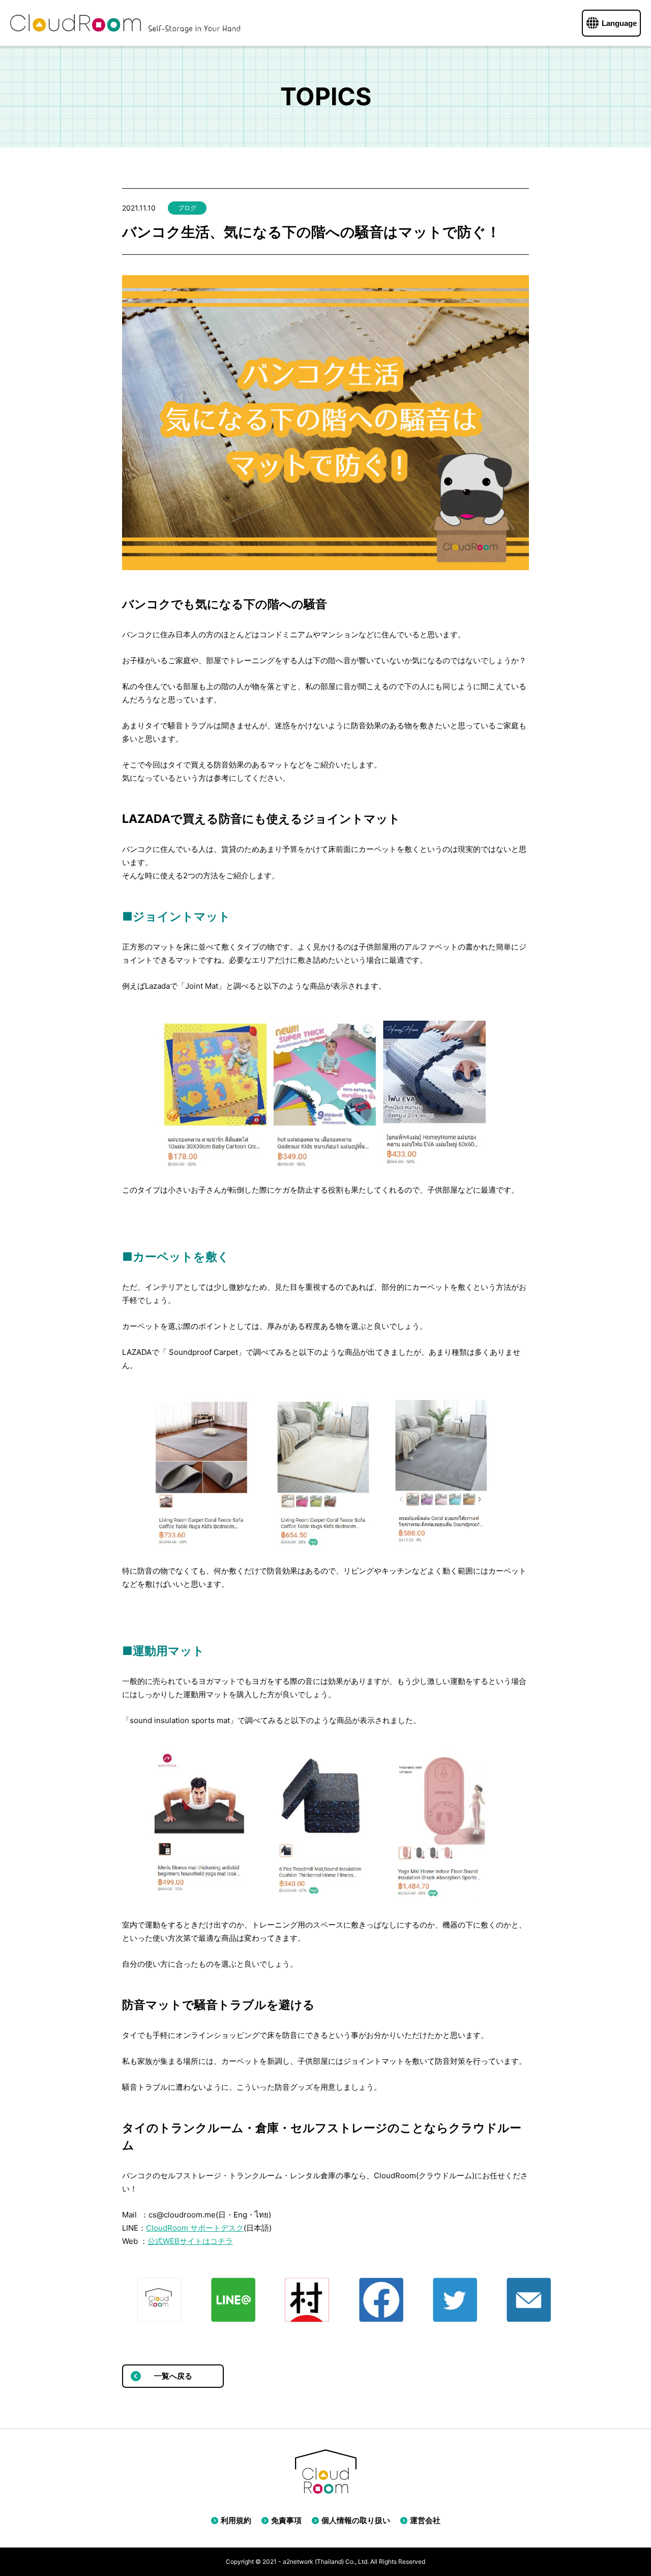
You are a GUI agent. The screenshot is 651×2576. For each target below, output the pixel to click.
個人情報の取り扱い (356, 2520)
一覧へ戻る (173, 2376)
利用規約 (236, 2520)
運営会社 (425, 2520)
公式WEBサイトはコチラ (190, 2241)
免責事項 (286, 2520)
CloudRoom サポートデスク (195, 2228)
